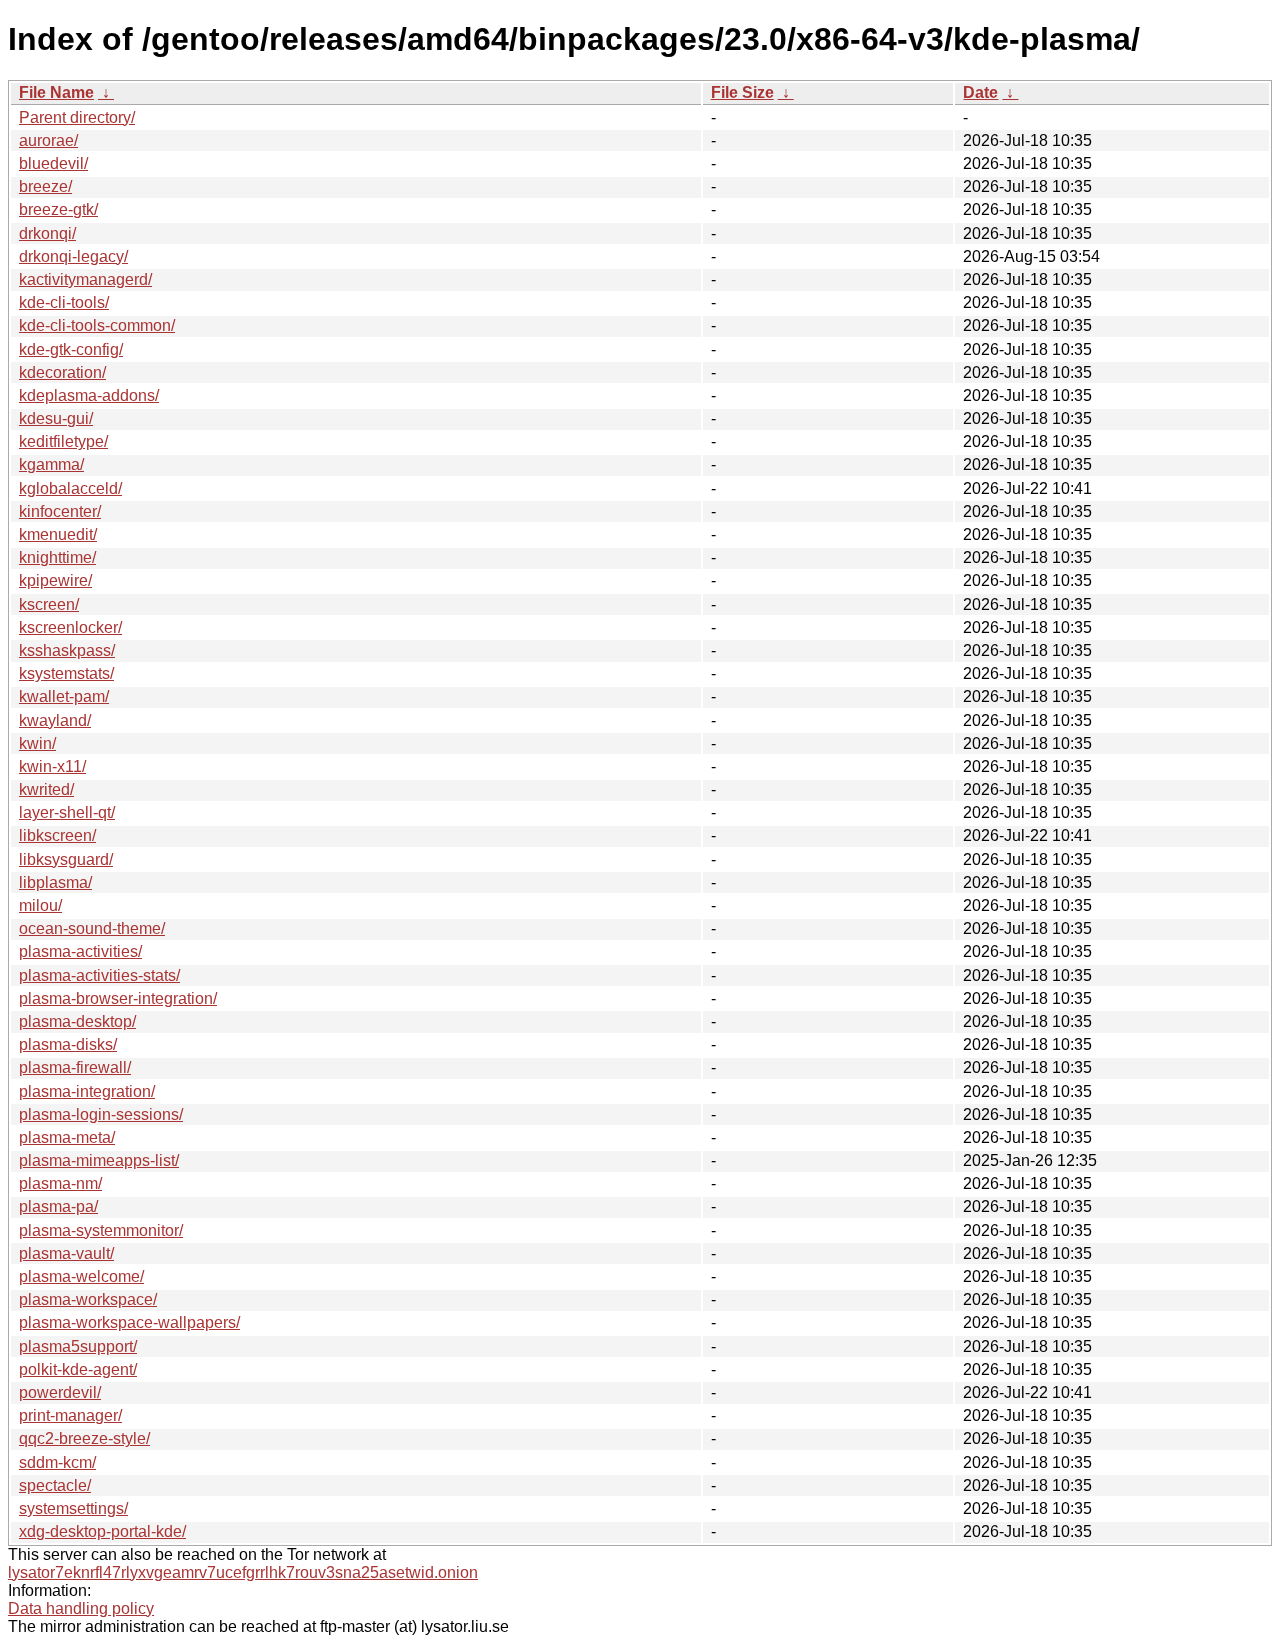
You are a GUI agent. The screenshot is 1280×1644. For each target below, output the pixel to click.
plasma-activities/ (80, 951)
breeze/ (45, 186)
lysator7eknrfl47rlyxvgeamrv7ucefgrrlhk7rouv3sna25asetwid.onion (243, 1572)
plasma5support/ (78, 1346)
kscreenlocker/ (70, 627)
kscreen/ (49, 604)
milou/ (40, 905)
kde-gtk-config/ (71, 349)
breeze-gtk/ (58, 209)
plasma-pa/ (58, 1206)
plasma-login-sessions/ (101, 1114)
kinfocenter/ (60, 511)
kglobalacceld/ (70, 488)
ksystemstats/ (66, 673)
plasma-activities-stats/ (99, 975)
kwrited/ (46, 789)
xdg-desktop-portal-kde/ (102, 1531)
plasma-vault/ (66, 1253)
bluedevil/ (53, 163)
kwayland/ (55, 720)
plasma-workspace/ (88, 1299)
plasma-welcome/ (81, 1276)
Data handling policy (81, 1608)
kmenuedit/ (58, 534)
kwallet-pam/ (64, 696)
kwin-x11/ (52, 766)
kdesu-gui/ (56, 418)
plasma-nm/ (60, 1183)
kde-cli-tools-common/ (97, 325)
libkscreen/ (57, 835)
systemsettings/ (73, 1508)
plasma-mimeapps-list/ (99, 1160)
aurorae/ (48, 140)
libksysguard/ (66, 859)
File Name (56, 92)
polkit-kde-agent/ (78, 1369)
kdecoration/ (62, 372)
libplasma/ (55, 882)
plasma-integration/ (87, 1091)
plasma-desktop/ (77, 1021)
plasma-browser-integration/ (118, 998)
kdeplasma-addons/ (89, 395)
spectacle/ (55, 1485)
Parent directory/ (77, 117)
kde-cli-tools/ (64, 302)
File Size (742, 92)
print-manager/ (70, 1415)
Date (980, 92)
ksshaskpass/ (67, 650)
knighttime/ (57, 557)
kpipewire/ (55, 580)
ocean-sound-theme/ (92, 928)
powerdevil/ (60, 1392)
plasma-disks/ (68, 1044)
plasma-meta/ (67, 1137)
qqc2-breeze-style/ (84, 1438)
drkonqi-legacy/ (73, 256)
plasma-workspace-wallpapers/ (129, 1322)
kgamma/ (51, 464)
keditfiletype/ (63, 441)
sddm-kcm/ (57, 1462)
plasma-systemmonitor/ (101, 1230)
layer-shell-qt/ (67, 812)
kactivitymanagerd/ (85, 279)
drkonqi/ (47, 233)
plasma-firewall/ (75, 1067)
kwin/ (37, 743)
